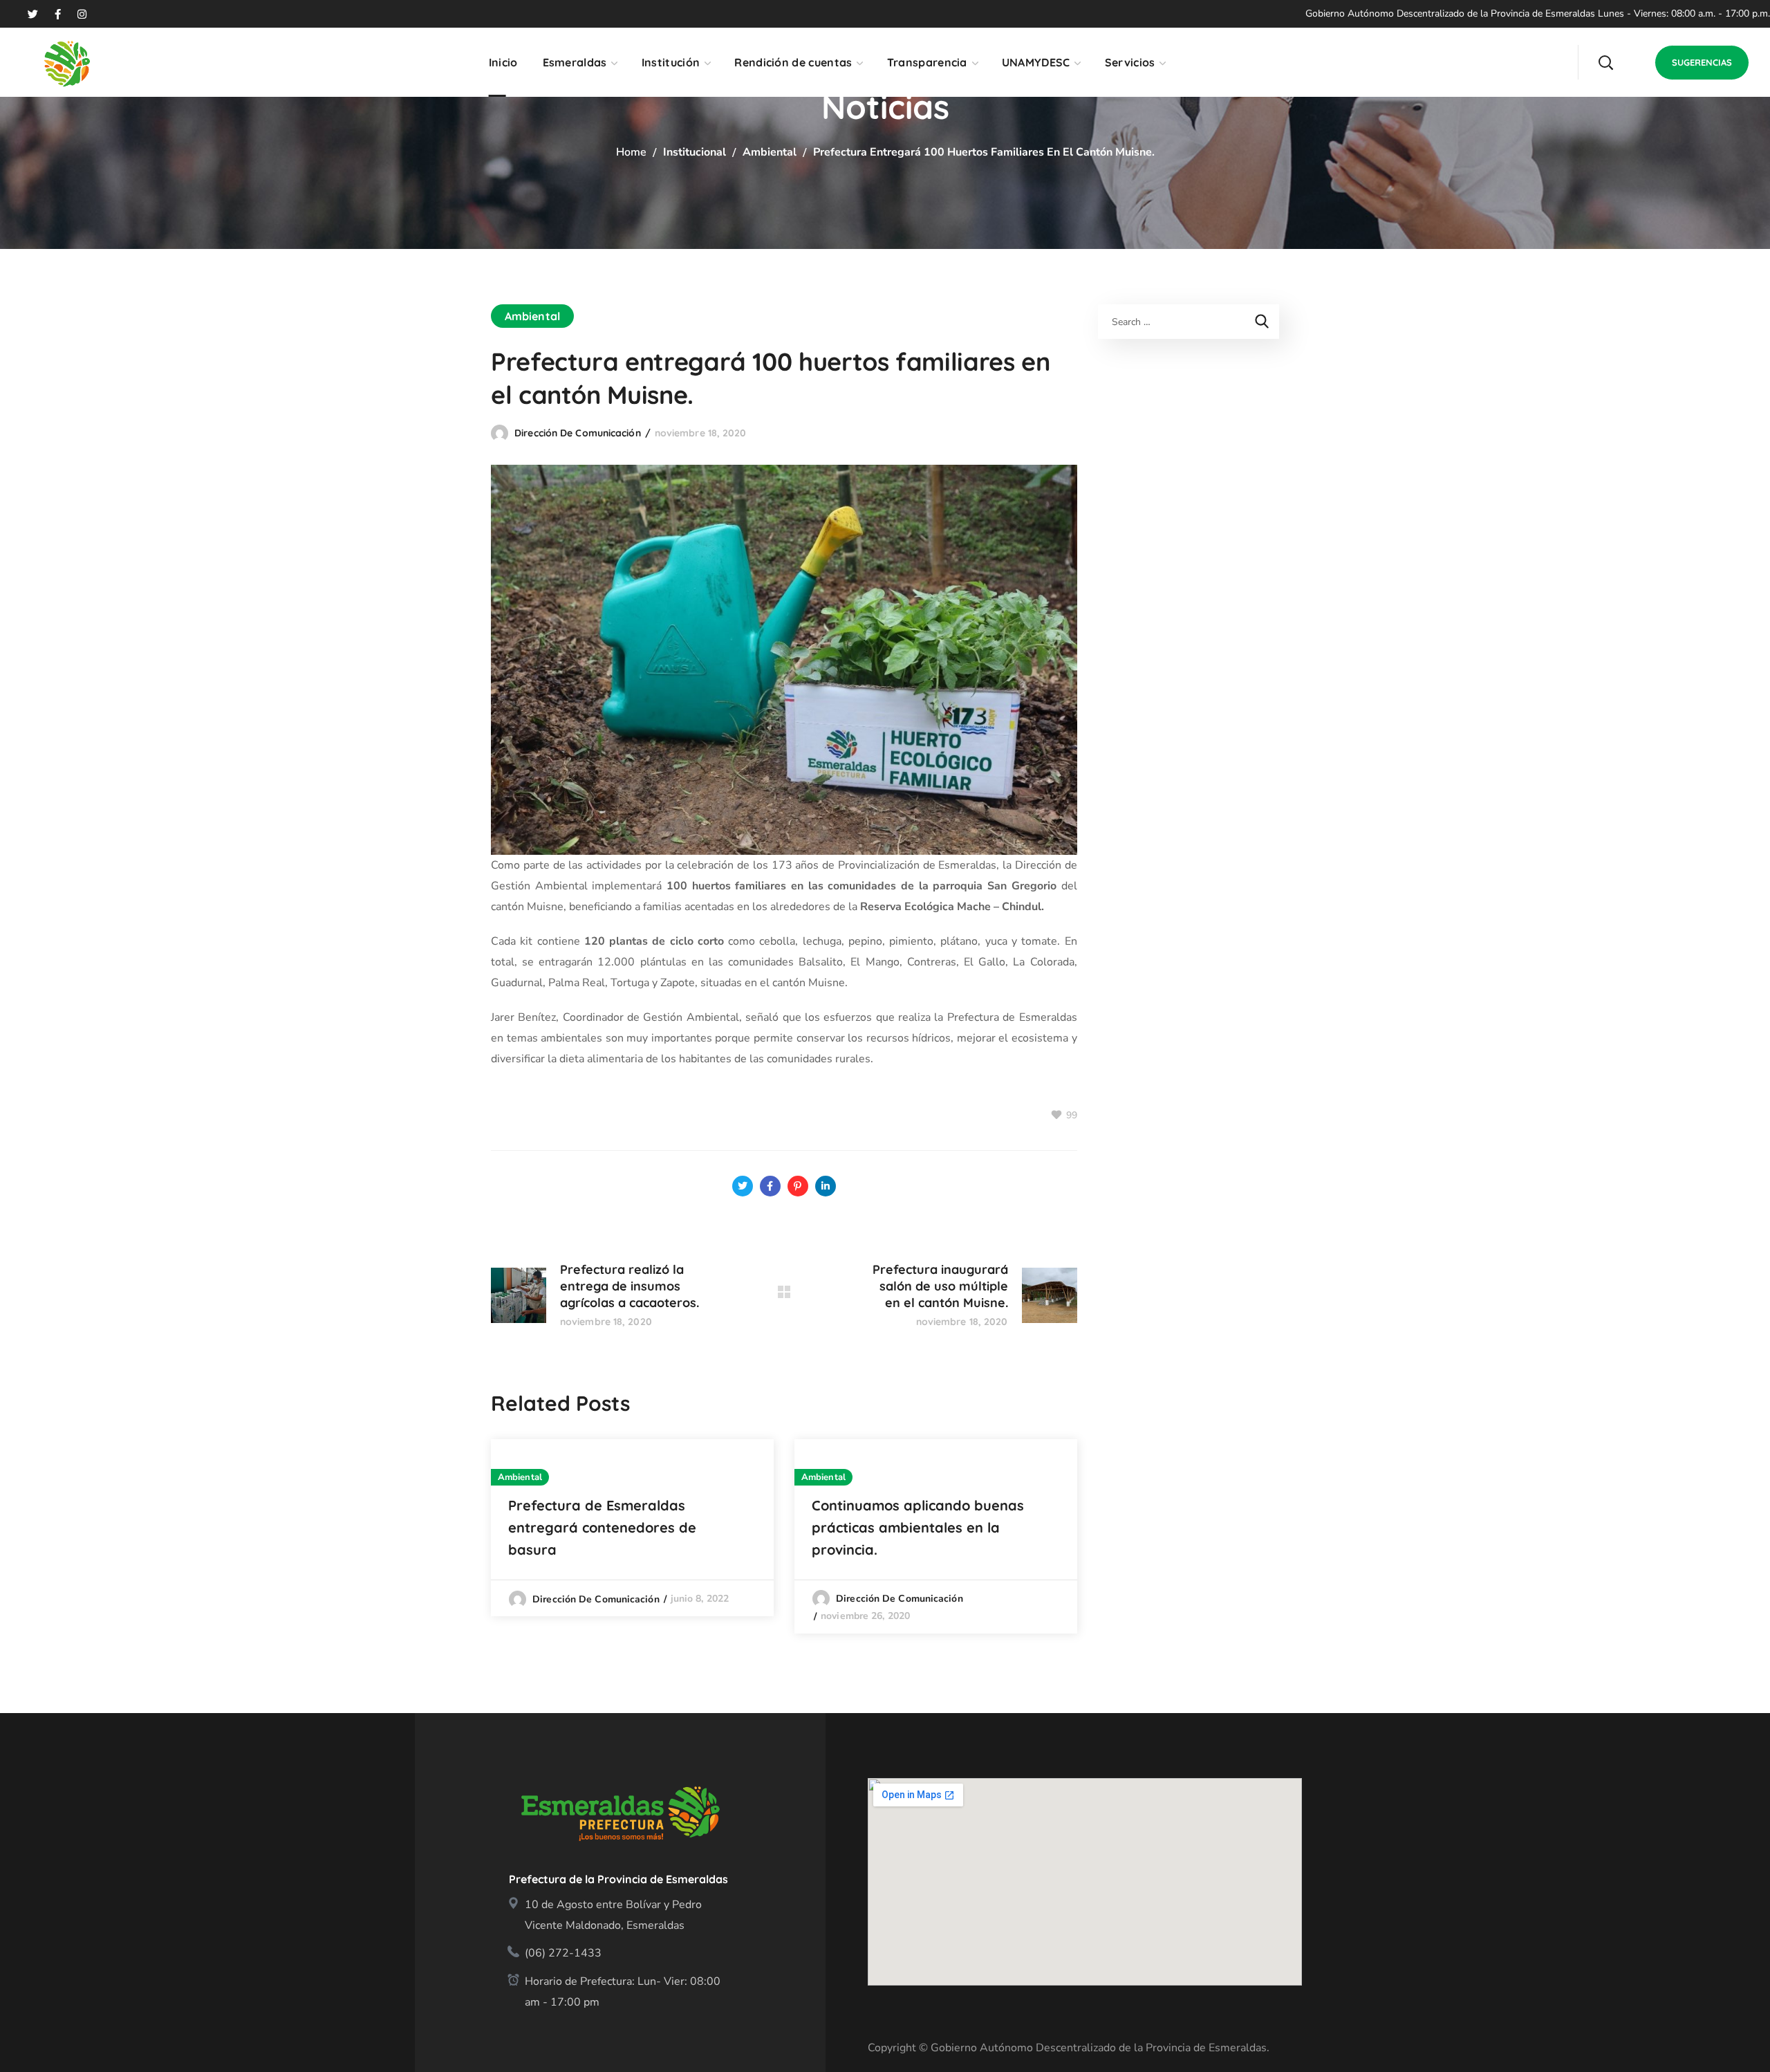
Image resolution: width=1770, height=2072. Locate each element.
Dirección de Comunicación (578, 433)
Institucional (695, 152)
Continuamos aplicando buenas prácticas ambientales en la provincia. (918, 1527)
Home (631, 152)
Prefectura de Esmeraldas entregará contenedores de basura (602, 1527)
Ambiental (770, 152)
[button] (1605, 62)
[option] (632, 1527)
